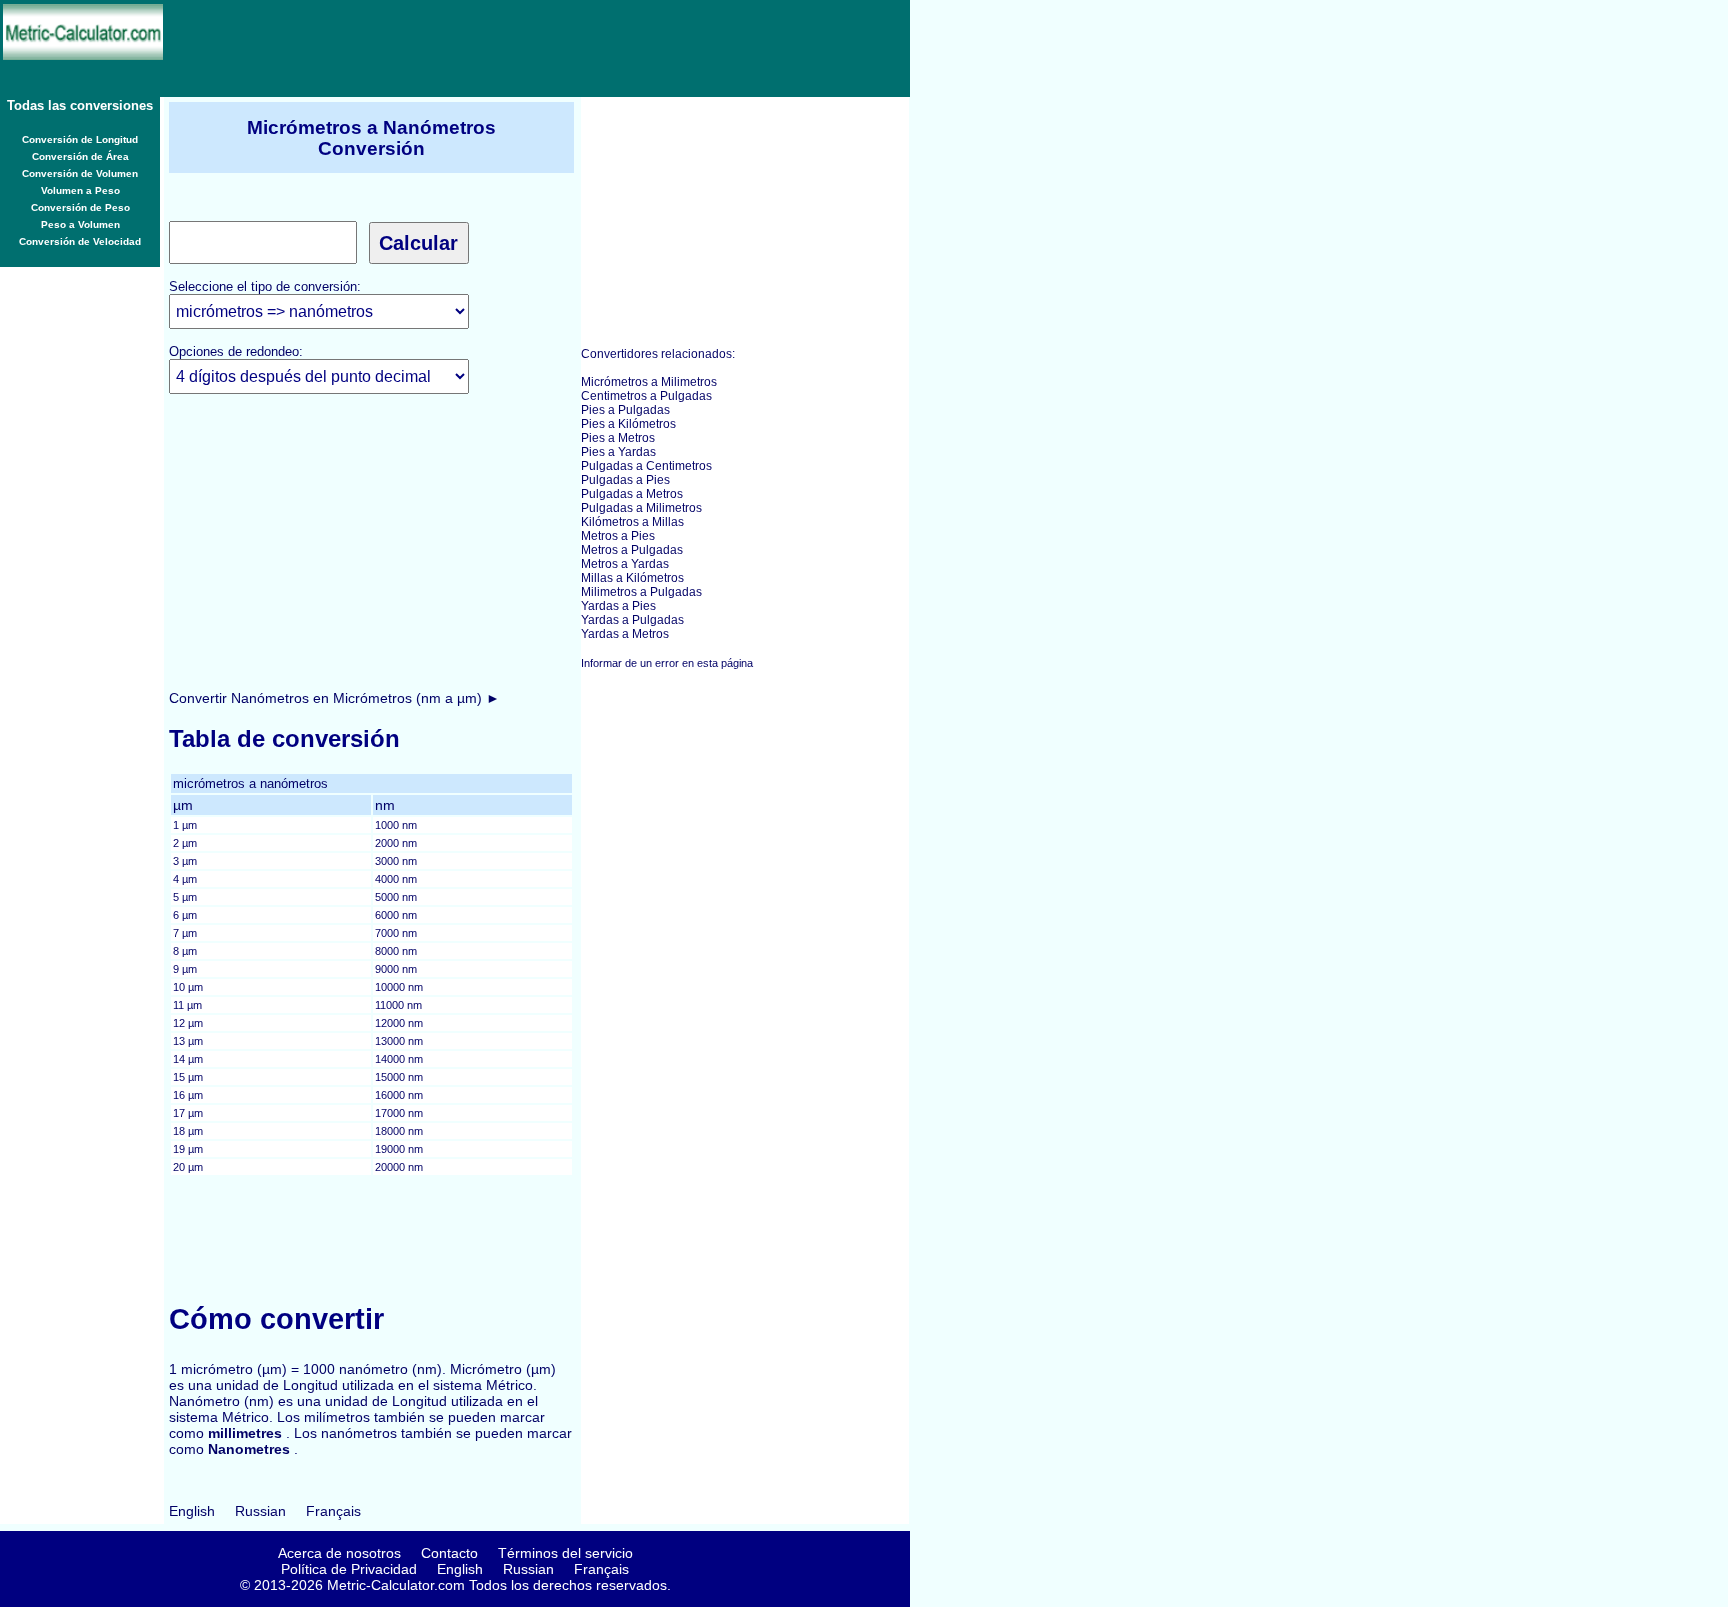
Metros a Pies (618, 536)
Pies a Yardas (618, 452)
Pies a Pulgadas (625, 410)
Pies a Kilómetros (628, 424)
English (192, 1511)
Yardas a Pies (618, 606)
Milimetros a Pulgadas (641, 592)
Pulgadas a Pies (625, 480)
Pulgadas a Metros (632, 494)
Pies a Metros (618, 438)
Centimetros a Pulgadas (646, 396)
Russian (260, 1511)
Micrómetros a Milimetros (649, 382)
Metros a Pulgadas (632, 550)
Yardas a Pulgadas (632, 620)
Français (333, 1511)
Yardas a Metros (625, 634)
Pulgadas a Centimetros (646, 466)
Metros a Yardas (625, 564)
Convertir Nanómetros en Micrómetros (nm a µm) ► (334, 698)
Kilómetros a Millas (632, 522)
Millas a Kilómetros (632, 578)
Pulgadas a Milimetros (641, 508)
